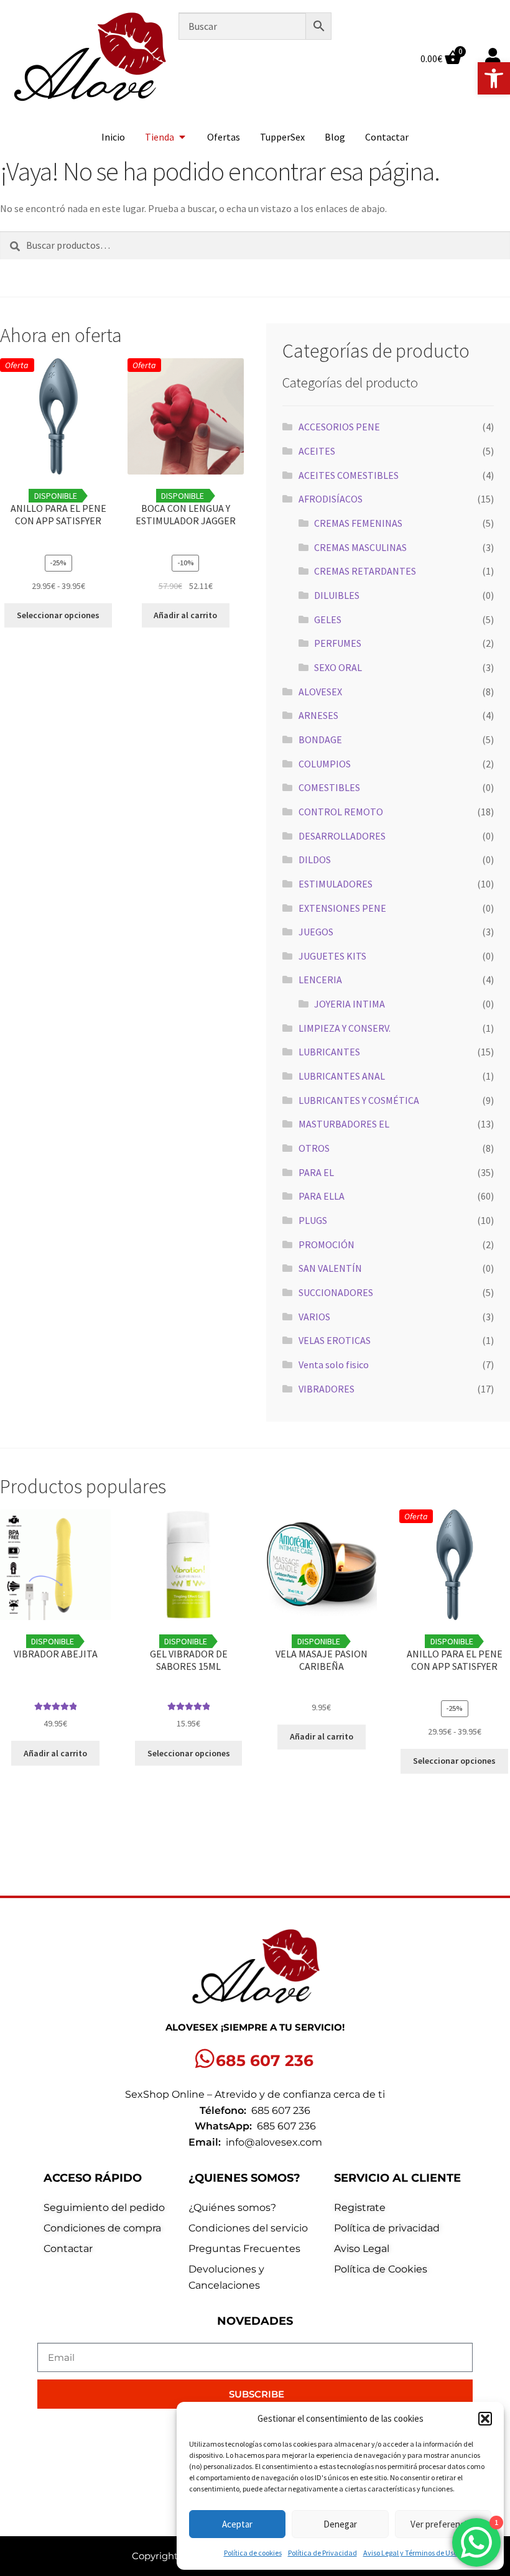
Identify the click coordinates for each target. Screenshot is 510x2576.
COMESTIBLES (329, 787)
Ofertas (224, 137)
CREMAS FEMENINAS (358, 523)
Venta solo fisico (334, 1364)
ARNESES (318, 715)
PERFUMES (338, 643)
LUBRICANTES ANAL (342, 1076)
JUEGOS (316, 932)
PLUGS (313, 1220)
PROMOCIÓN (327, 1244)
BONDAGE (320, 739)
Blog (335, 137)
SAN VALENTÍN (330, 1268)
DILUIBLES (337, 595)
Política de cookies (253, 2553)
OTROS (314, 1148)
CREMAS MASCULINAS (360, 547)
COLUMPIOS (325, 764)
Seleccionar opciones (58, 615)
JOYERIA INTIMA (350, 1004)
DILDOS (315, 859)
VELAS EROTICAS (335, 1340)
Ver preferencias (443, 2524)
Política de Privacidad (322, 2553)
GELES (328, 619)
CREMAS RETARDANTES (365, 571)
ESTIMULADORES (336, 884)
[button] (494, 78)
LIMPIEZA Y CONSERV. (345, 1028)
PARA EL (316, 1172)
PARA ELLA (322, 1196)
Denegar (340, 2524)
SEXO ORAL (338, 667)
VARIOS (314, 1317)
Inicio (113, 137)
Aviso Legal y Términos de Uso (410, 2553)
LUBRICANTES (329, 1052)
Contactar (387, 137)
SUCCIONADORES (336, 1292)
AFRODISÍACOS (331, 499)
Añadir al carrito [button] (185, 615)
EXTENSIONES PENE (342, 908)
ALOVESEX (320, 692)
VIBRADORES (327, 1389)
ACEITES (317, 451)
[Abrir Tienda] (182, 137)
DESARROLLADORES (342, 836)
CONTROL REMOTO (341, 812)
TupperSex (282, 137)
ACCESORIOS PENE (339, 427)
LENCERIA (320, 980)
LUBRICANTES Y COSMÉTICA (359, 1100)
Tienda (160, 137)
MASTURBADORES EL (344, 1124)
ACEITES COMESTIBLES (349, 475)
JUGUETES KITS (332, 956)
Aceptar (237, 2524)
